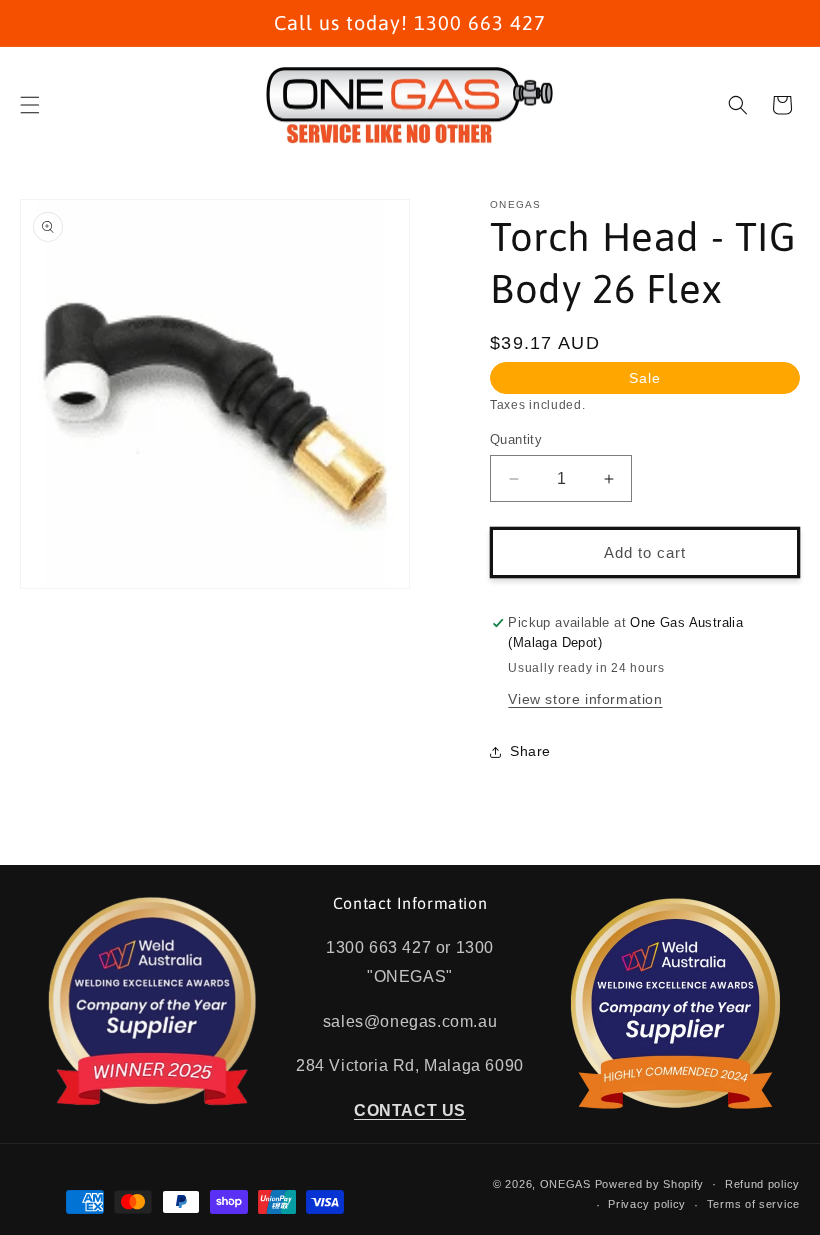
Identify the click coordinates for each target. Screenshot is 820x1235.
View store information (585, 699)
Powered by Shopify (650, 1184)
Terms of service (753, 1204)
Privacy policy (647, 1204)
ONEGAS (565, 1184)
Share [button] (530, 751)
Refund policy (762, 1184)
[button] (30, 105)
